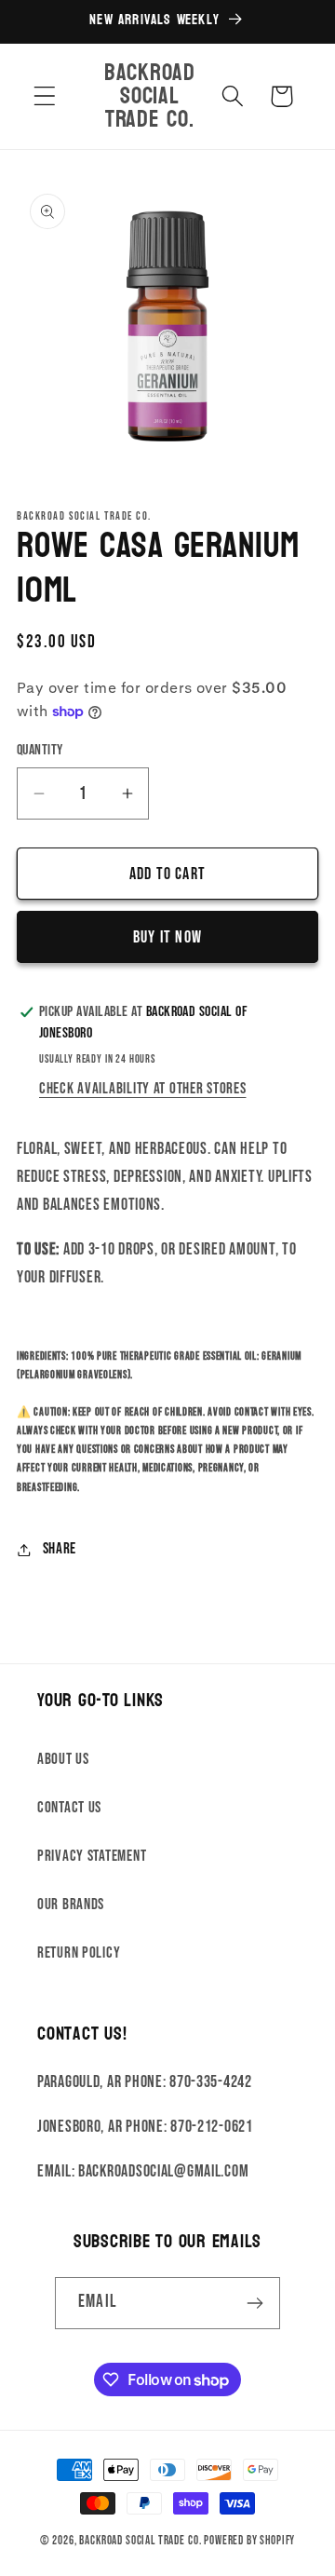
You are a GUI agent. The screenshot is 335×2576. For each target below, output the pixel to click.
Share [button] (60, 1549)
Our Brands (71, 1905)
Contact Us (69, 1808)
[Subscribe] (255, 2303)
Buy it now (167, 937)
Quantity (40, 750)
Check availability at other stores (142, 1089)
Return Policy (79, 1953)
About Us (63, 1759)
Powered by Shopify (249, 2541)
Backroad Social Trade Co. (140, 2541)
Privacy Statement (92, 1856)
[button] (45, 96)
